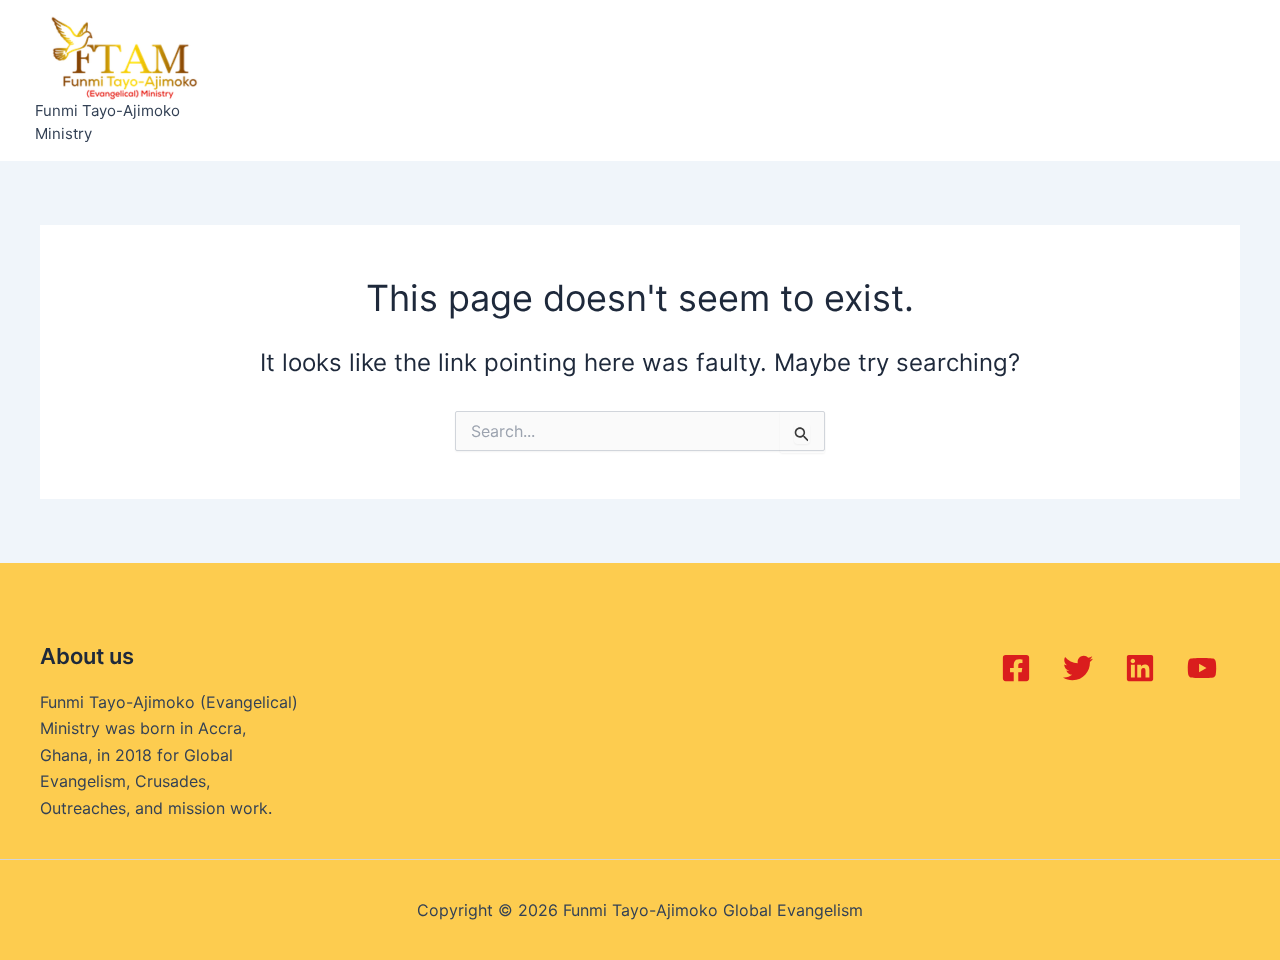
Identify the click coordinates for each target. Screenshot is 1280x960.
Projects (651, 81)
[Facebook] (1016, 668)
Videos (900, 81)
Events (562, 81)
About (366, 81)
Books (737, 81)
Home (290, 81)
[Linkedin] (1140, 668)
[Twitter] (1078, 668)
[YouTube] (1202, 668)
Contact (988, 81)
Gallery (817, 81)
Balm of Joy (462, 81)
